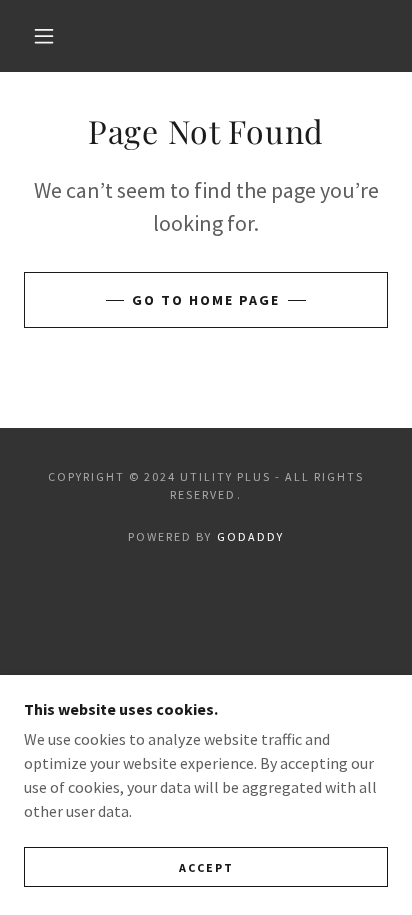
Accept (206, 867)
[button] (44, 36)
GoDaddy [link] (250, 536)
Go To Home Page (206, 300)
